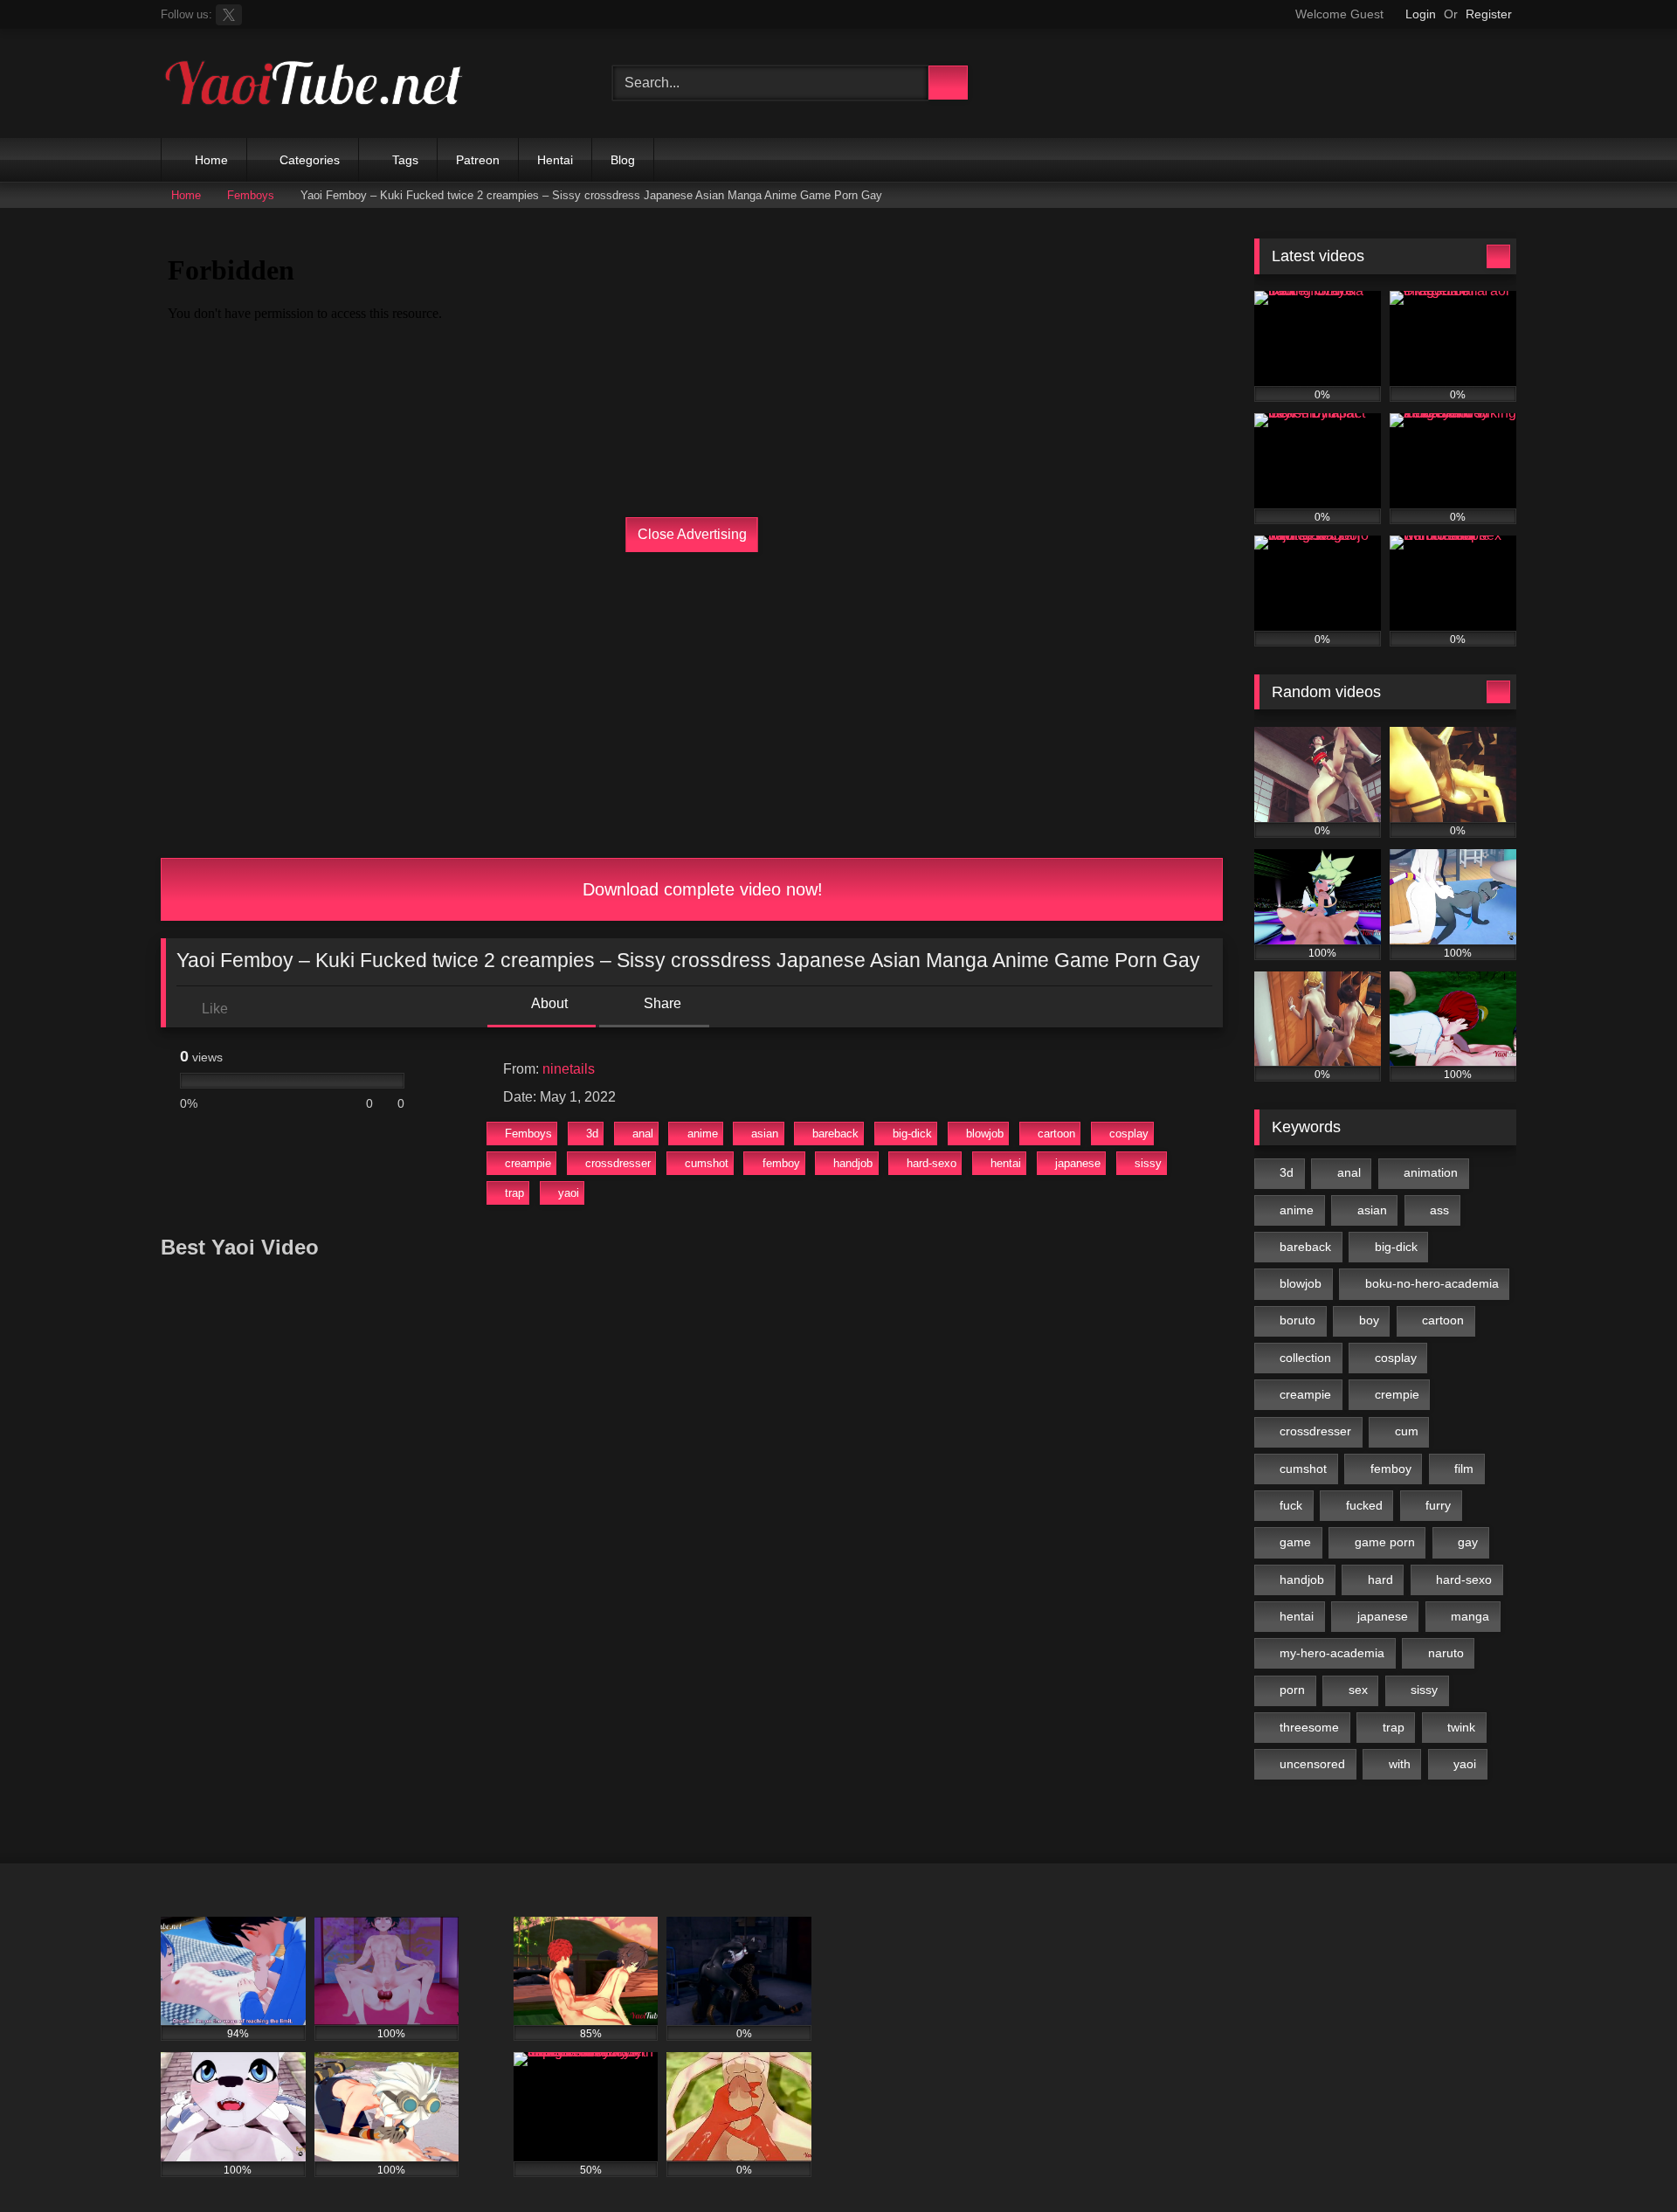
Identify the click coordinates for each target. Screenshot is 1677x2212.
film (1464, 1469)
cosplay (1129, 1134)
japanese (1078, 1163)
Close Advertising (692, 534)
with (1400, 1764)
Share (661, 1003)
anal (643, 1134)
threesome (1309, 1727)
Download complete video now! (700, 889)
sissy (1148, 1163)
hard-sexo (932, 1163)
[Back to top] (1625, 2160)
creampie (528, 1163)
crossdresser (618, 1163)
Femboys (251, 195)
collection (1305, 1358)
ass (1439, 1210)
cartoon (1056, 1134)
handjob (853, 1163)
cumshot (707, 1163)
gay (1468, 1542)
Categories (310, 160)
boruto (1297, 1320)
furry (1438, 1505)
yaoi (569, 1193)
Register (1489, 14)
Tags (405, 160)
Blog (623, 160)
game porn (1385, 1542)
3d (592, 1134)
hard (1380, 1580)
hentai (1006, 1163)
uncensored (1312, 1764)
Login (1421, 14)
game (1295, 1542)
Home (211, 160)
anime (703, 1134)
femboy (781, 1163)
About (548, 1003)
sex (1358, 1690)
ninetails (569, 1069)
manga (1470, 1616)
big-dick (912, 1134)
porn (1292, 1690)
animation (1431, 1172)
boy (1369, 1320)
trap (514, 1193)
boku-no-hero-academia (1432, 1283)
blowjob (985, 1134)
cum (1407, 1431)
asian (765, 1134)
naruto (1446, 1653)
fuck (1291, 1505)
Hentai (555, 160)
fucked (1364, 1505)
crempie (1397, 1394)
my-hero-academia (1332, 1653)
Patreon (478, 160)
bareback (835, 1134)
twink (1461, 1727)
